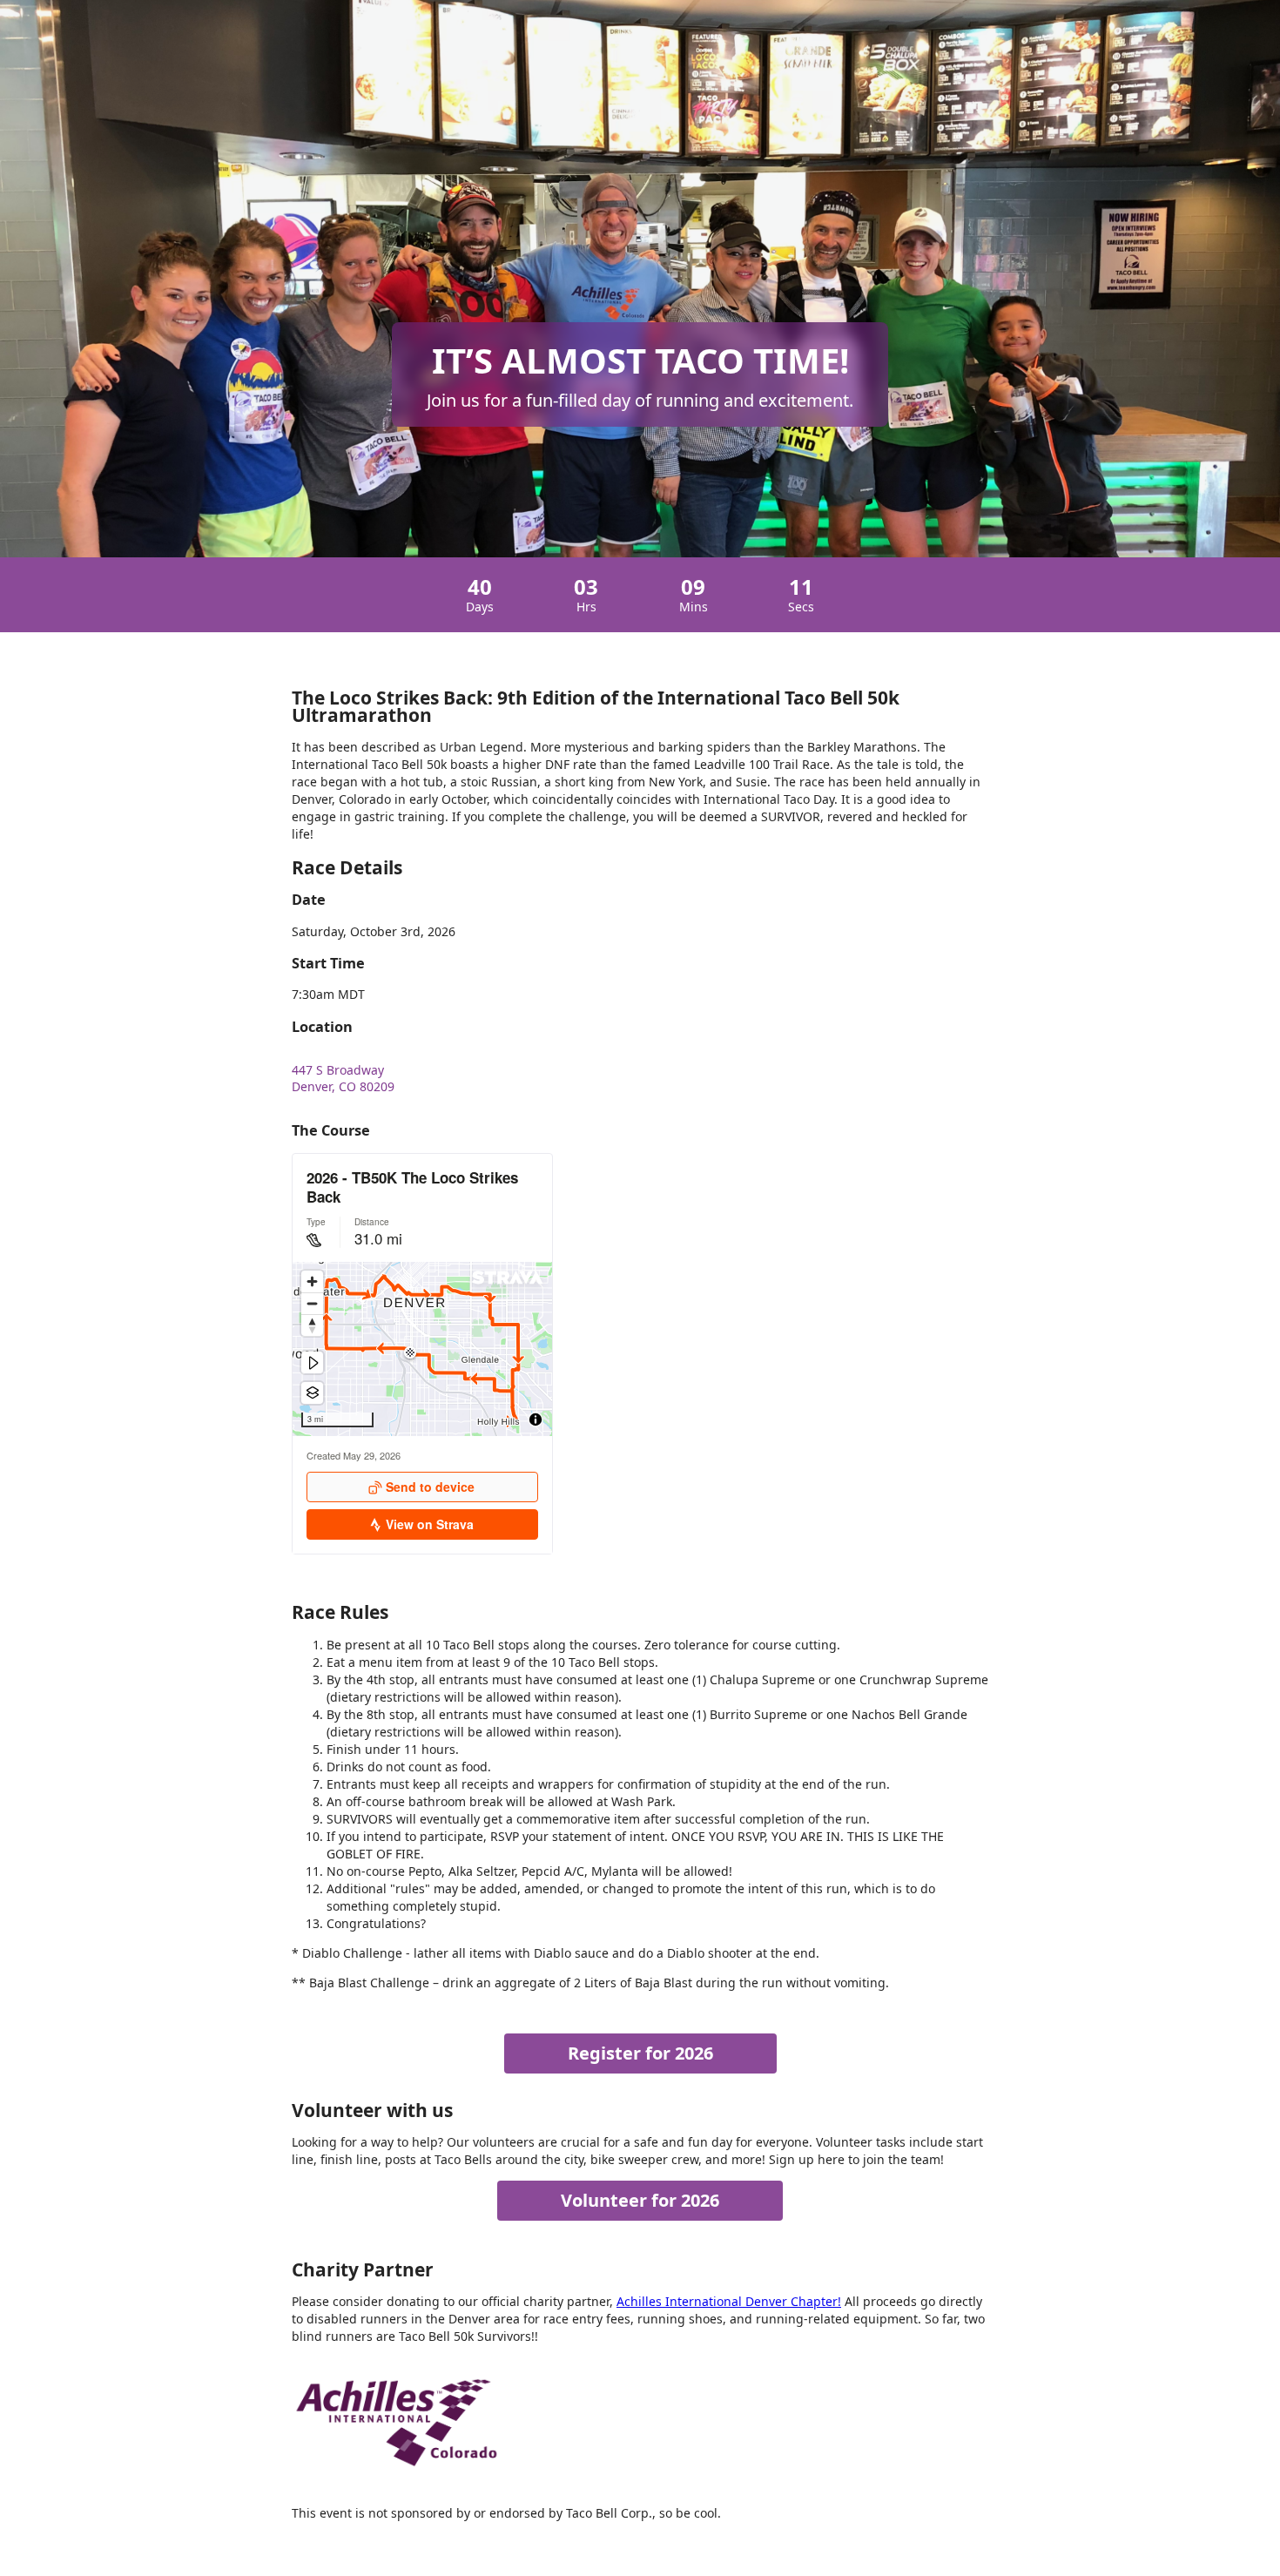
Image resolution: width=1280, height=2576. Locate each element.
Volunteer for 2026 (640, 2200)
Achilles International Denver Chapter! (729, 2301)
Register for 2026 (640, 2053)
